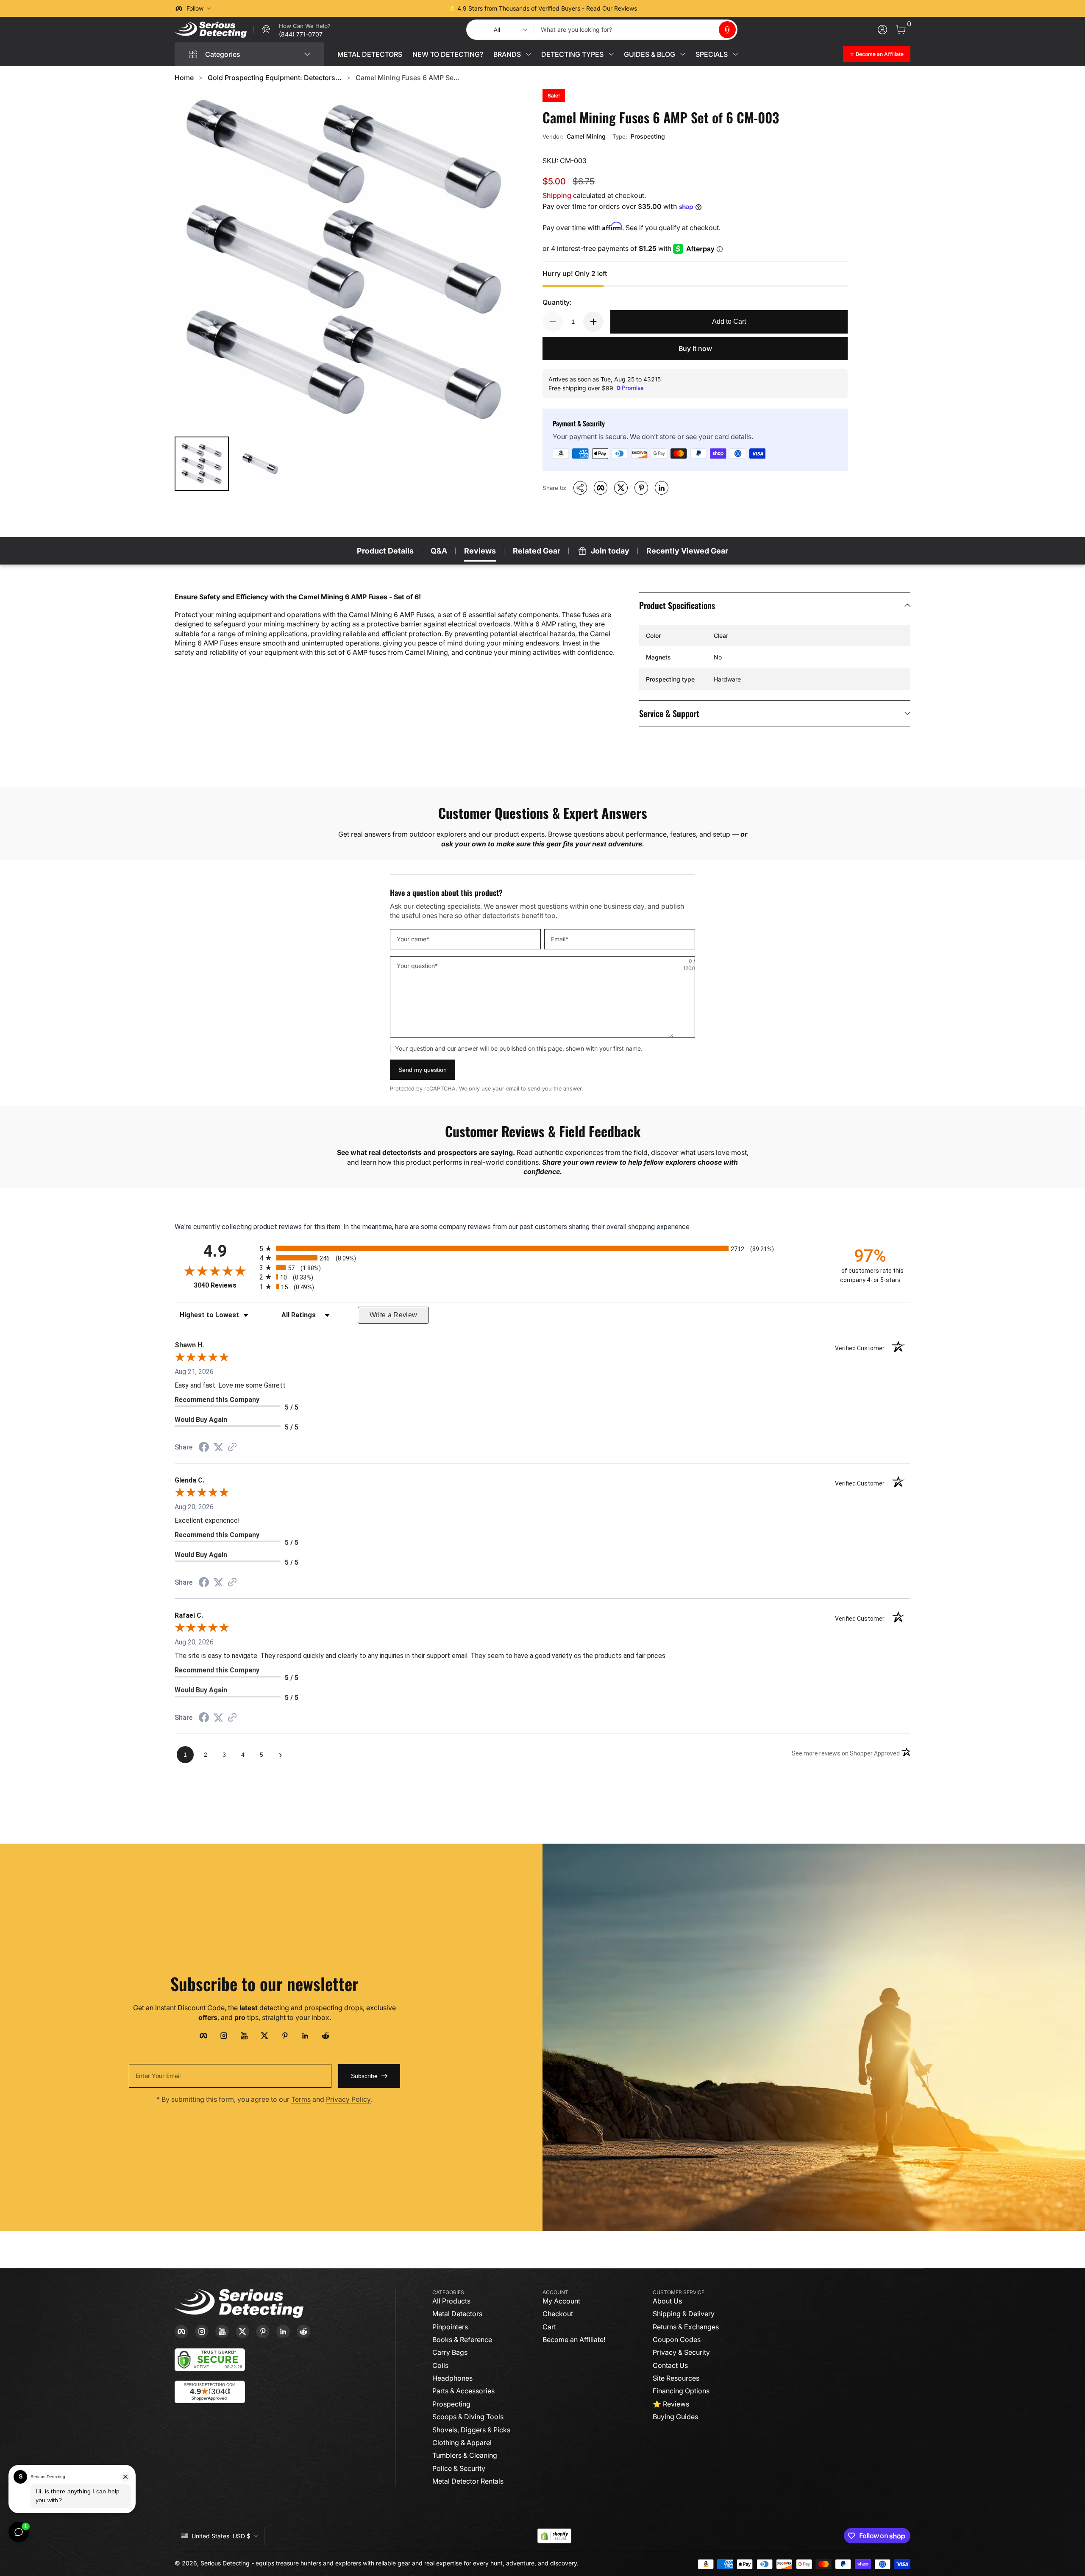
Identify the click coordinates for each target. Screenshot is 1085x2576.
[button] (727, 30)
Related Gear (537, 551)
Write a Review (394, 1315)
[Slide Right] (671, 8)
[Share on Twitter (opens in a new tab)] (218, 1447)
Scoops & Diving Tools (468, 2417)
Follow (195, 8)
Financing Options (681, 2391)
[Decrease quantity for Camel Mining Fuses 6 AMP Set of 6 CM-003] (553, 322)
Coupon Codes (677, 2340)
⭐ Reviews (671, 2404)
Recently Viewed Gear (687, 551)
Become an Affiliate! (574, 2340)
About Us (667, 2301)
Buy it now (695, 348)
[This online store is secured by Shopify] (554, 2536)
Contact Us (670, 2365)
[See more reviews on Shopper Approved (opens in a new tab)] (232, 1448)
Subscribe (364, 2076)
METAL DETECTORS (370, 54)
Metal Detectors (457, 2314)
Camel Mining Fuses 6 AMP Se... (408, 78)
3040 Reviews (224, 1285)
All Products (451, 2301)
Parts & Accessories (463, 2391)
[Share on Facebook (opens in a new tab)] (204, 1448)
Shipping (557, 195)
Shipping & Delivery (684, 2314)
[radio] (542, 1248)
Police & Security (459, 2468)
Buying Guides (675, 2417)
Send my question (423, 1070)
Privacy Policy (348, 2099)
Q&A (439, 551)
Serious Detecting (225, 2563)
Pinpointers (450, 2327)
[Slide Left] (414, 8)
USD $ (221, 2536)
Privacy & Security (681, 2352)
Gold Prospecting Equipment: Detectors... (275, 78)
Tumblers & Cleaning (465, 2455)
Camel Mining (586, 136)
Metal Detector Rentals (468, 2481)
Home (184, 78)
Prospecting (648, 136)
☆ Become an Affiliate (877, 54)
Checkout (558, 2314)
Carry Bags (450, 2352)
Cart (549, 2327)
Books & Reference (462, 2340)
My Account (561, 2301)
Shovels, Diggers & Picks (471, 2430)
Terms (301, 2099)
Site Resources (676, 2378)
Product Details (385, 551)
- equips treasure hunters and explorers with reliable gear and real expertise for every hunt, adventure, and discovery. (415, 2563)
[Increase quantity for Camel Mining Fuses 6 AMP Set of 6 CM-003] (593, 322)
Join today (610, 551)
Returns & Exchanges (686, 2327)
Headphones (452, 2378)
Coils (440, 2365)
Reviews (480, 551)
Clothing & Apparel (462, 2442)
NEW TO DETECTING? (448, 54)
